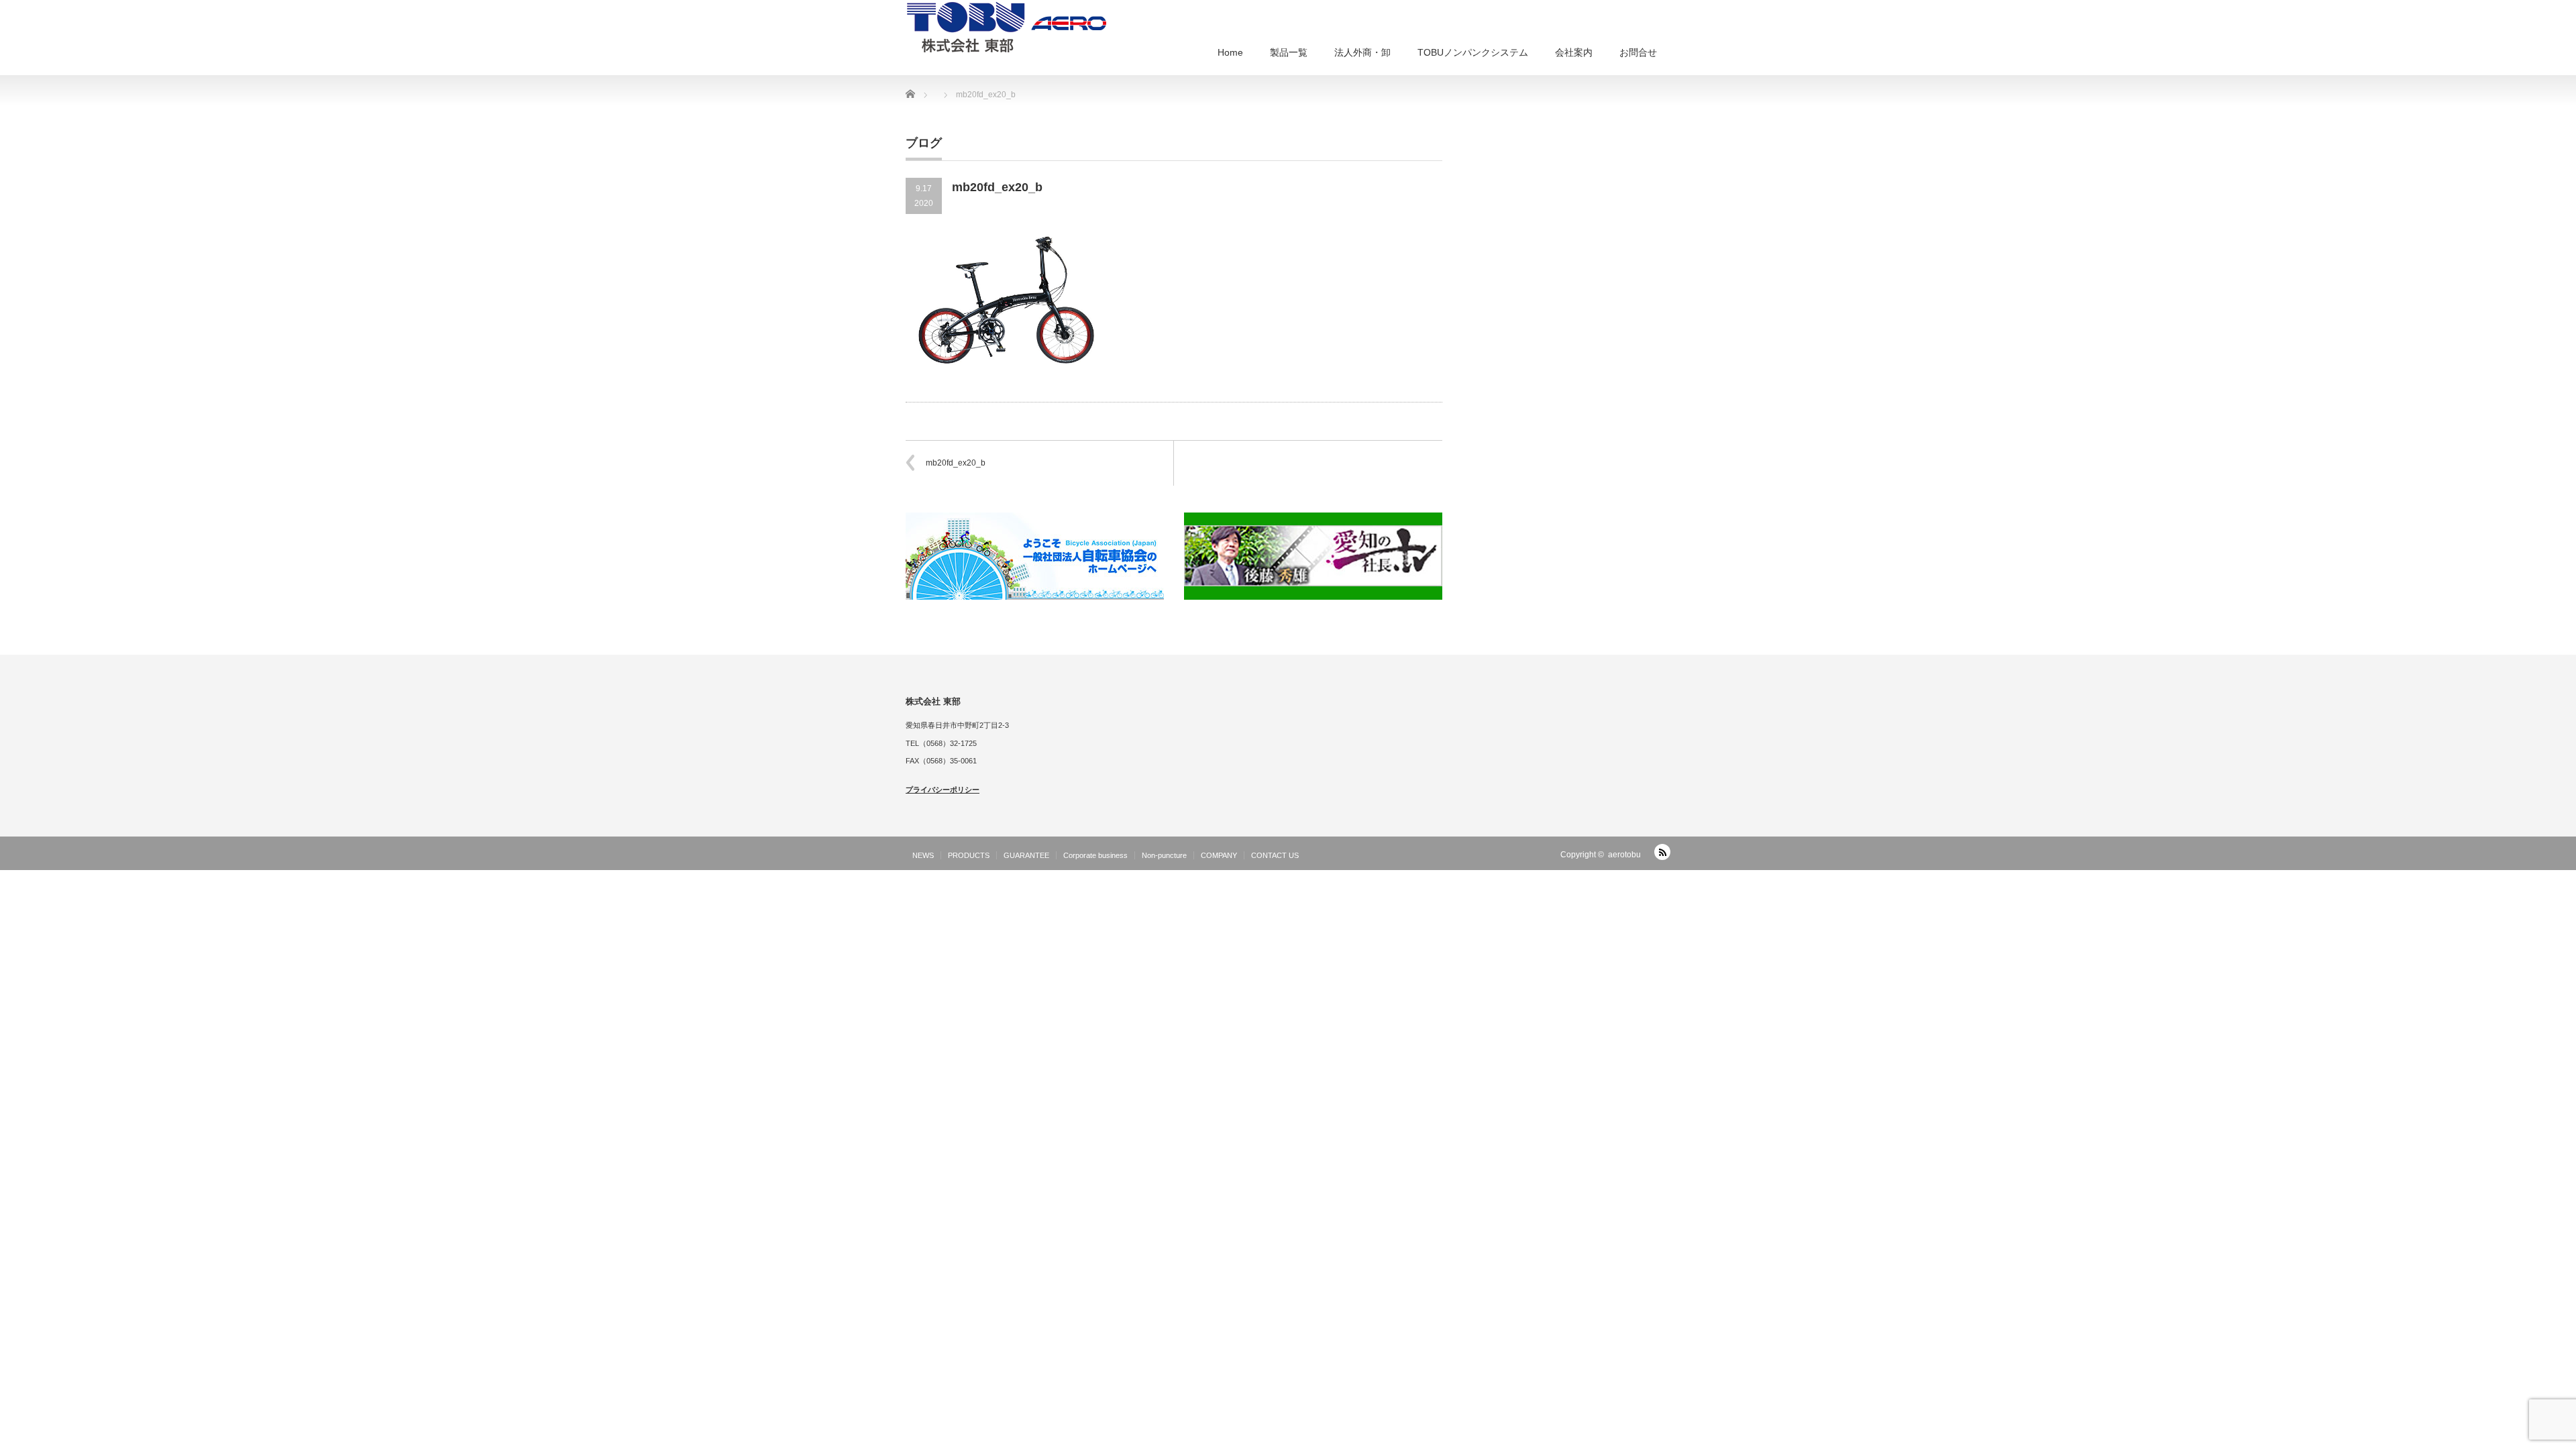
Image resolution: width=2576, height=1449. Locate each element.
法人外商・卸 (1362, 52)
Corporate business (1095, 855)
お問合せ (1638, 52)
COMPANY (1219, 855)
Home (1230, 52)
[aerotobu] (1006, 26)
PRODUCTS (969, 855)
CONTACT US (1275, 855)
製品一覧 (1289, 52)
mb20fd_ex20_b (956, 463)
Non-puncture (1164, 855)
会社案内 (1574, 52)
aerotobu (1624, 855)
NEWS (923, 855)
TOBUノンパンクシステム (1473, 52)
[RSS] (1662, 852)
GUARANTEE (1026, 855)
